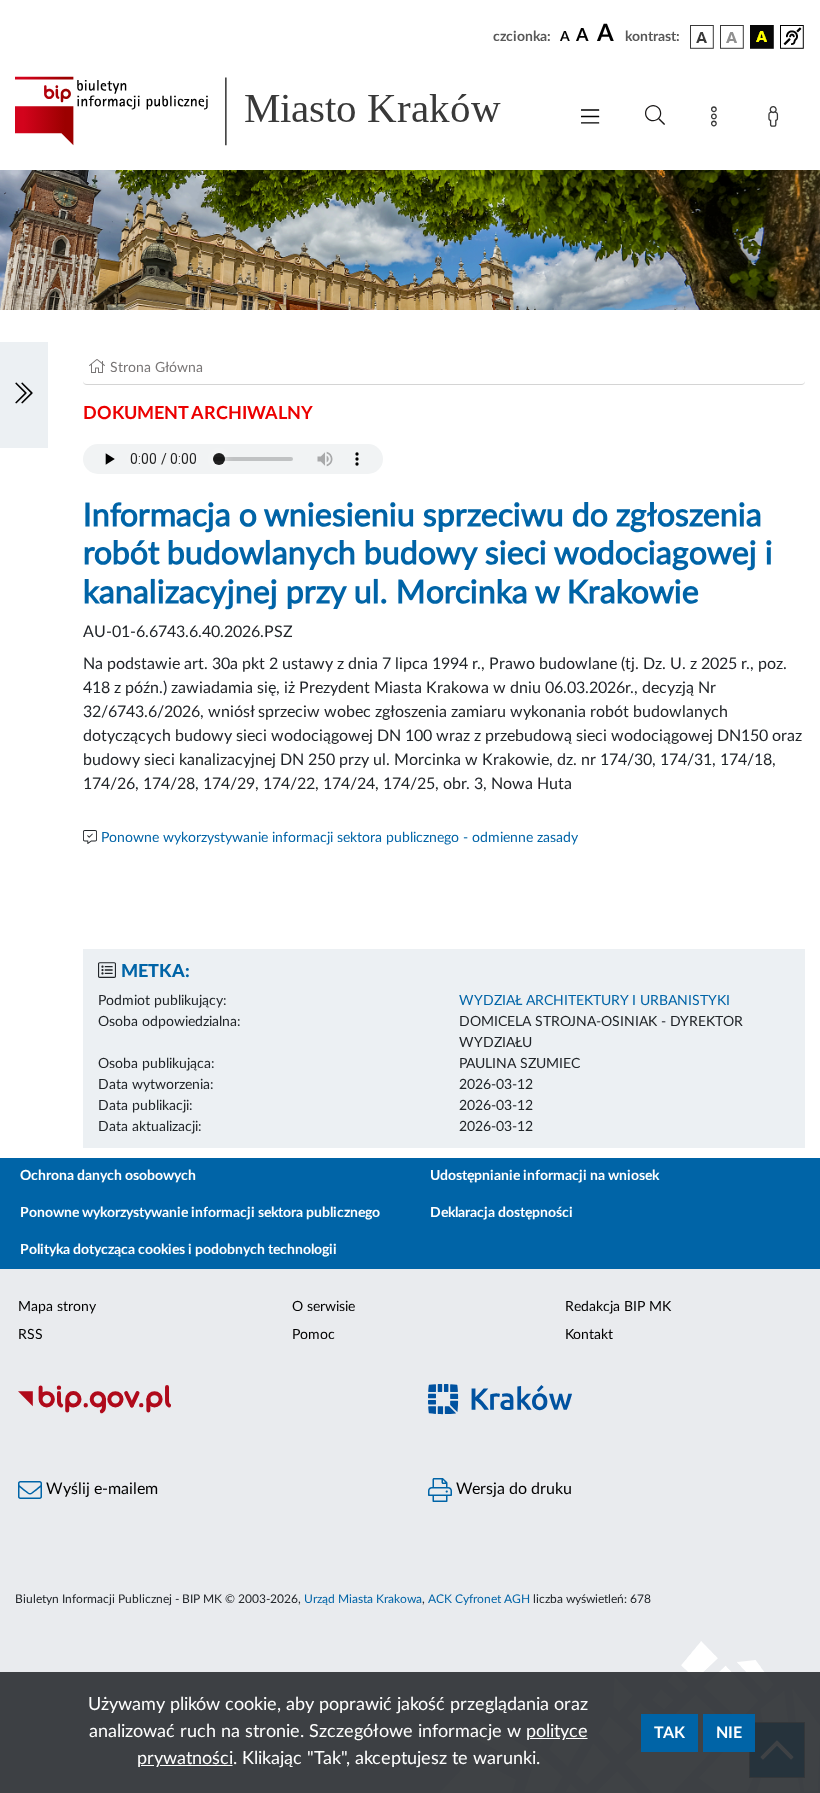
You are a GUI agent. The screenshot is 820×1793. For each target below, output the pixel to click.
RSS (30, 1335)
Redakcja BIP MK (618, 1307)
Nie (729, 1733)
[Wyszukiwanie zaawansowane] (655, 116)
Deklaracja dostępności (501, 1213)
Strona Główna (156, 368)
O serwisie (323, 1307)
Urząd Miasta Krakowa (363, 1599)
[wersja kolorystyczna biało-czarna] (732, 37)
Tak (669, 1733)
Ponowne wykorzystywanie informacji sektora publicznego (200, 1213)
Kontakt (589, 1335)
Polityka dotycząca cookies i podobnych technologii (178, 1250)
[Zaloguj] (777, 120)
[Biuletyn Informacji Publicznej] (205, 1411)
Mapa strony (57, 1307)
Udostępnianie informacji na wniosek (544, 1176)
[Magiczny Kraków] (615, 1411)
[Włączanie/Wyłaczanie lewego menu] (24, 395)
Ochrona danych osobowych (108, 1176)
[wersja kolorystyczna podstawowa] (702, 37)
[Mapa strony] (718, 120)
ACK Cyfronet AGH (479, 1599)
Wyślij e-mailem (100, 1489)
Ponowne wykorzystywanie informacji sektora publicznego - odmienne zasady (339, 838)
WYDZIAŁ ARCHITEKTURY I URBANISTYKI (594, 1001)
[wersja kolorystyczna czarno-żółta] (762, 37)
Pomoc (313, 1335)
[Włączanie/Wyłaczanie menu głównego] (590, 118)
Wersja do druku (512, 1489)
